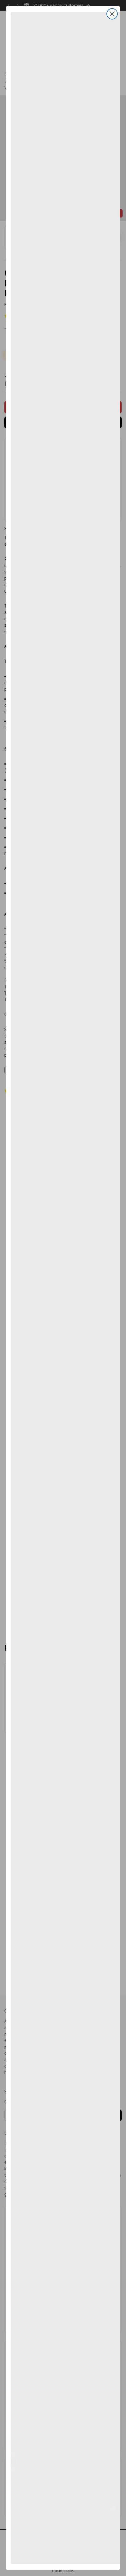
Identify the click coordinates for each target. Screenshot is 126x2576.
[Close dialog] (112, 14)
